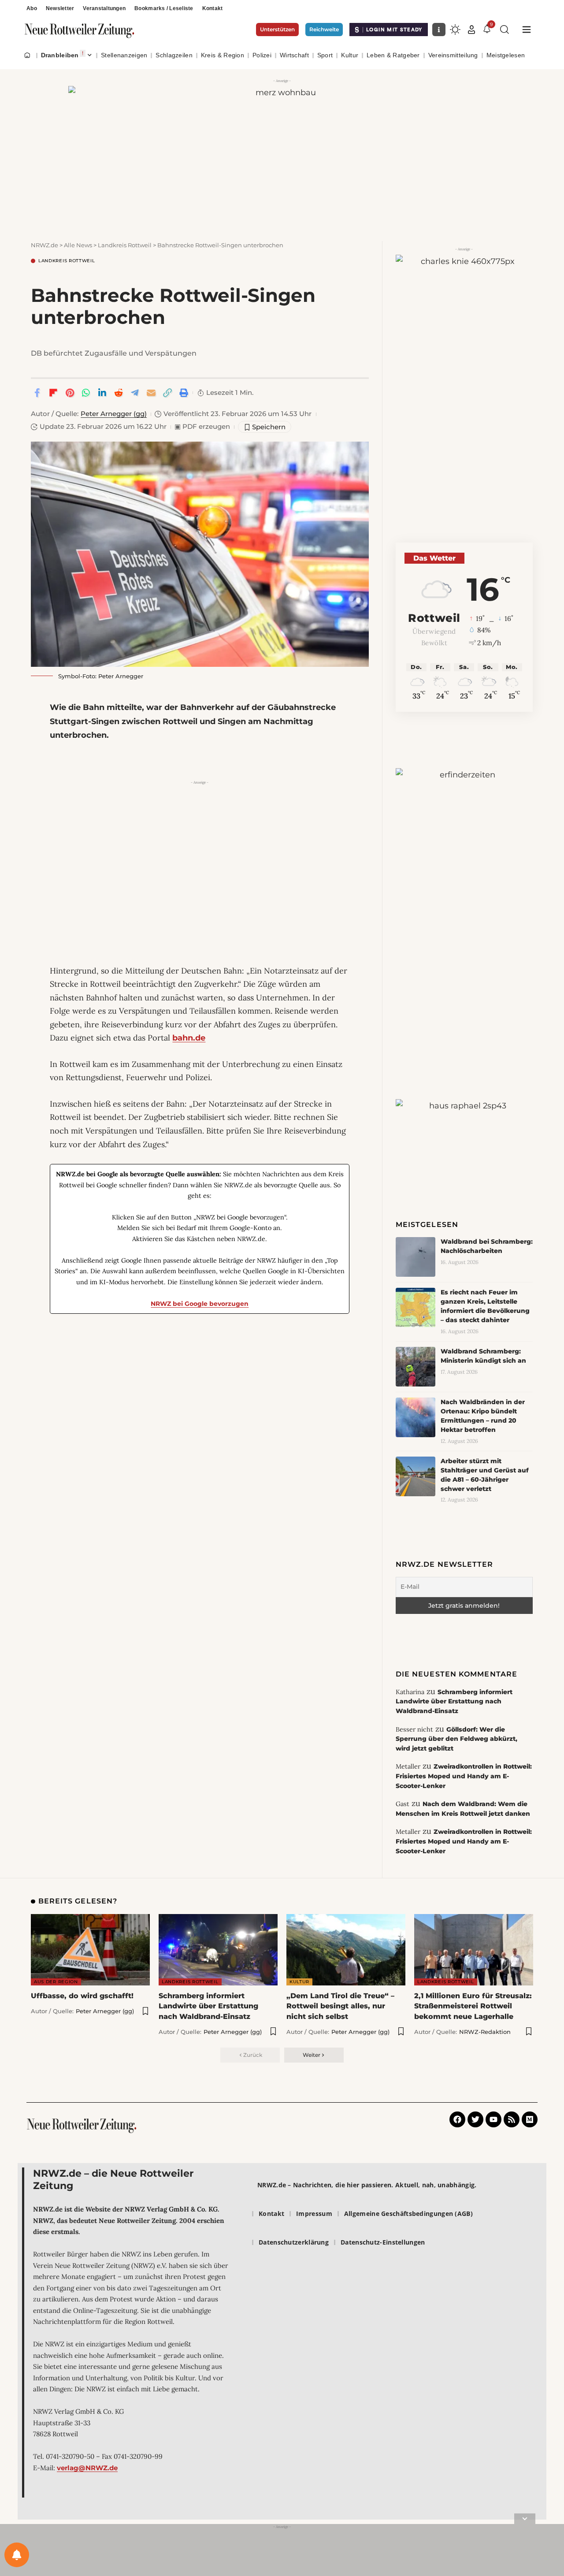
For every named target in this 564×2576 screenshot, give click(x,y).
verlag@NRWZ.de (87, 2468)
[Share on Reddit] (119, 393)
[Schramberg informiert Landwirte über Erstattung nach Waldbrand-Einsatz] (218, 1950)
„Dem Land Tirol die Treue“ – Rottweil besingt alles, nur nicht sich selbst (340, 2006)
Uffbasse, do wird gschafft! (82, 1996)
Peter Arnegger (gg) (114, 414)
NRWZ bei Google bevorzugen (200, 1304)
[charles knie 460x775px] (464, 370)
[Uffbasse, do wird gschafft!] (90, 1950)
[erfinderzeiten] (464, 905)
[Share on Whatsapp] (86, 393)
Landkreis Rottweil (67, 261)
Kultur (299, 1982)
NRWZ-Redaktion (485, 2032)
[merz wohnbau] (282, 154)
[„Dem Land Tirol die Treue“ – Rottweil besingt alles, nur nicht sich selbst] (346, 1950)
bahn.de (189, 1038)
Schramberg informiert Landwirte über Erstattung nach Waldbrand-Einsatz (454, 1701)
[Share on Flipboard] (53, 393)
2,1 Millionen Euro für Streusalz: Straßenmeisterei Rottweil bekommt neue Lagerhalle (473, 2006)
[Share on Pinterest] (70, 393)
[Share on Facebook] (37, 393)
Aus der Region (56, 1982)
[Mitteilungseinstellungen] (17, 2555)
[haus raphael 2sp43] (464, 1131)
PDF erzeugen (202, 427)
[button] (471, 30)
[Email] (151, 393)
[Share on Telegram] (135, 393)
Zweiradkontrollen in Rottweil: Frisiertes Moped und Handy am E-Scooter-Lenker (464, 1776)
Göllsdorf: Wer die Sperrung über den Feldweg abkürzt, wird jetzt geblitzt (456, 1739)
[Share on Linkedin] (102, 393)
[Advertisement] (200, 850)
